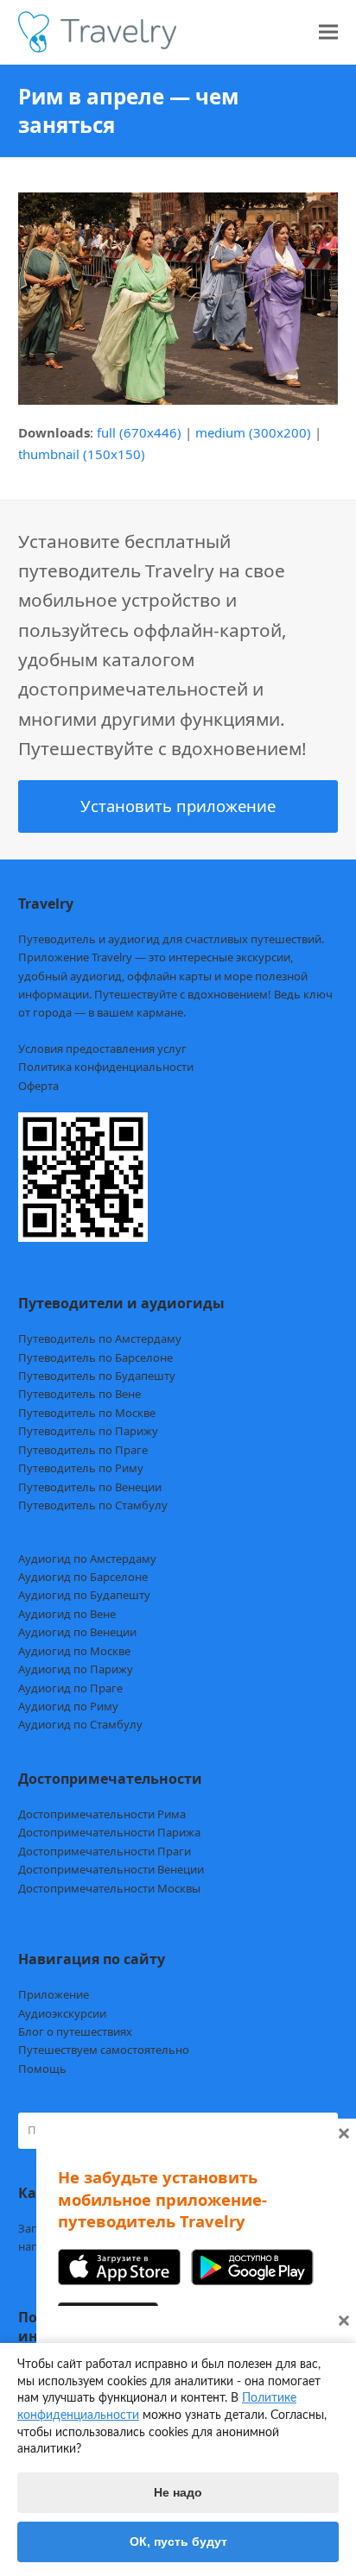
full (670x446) (139, 432)
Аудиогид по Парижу (76, 1669)
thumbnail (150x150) (82, 454)
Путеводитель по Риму (81, 1468)
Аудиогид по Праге (70, 1688)
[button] (328, 32)
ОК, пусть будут (178, 2541)
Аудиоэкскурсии (62, 2013)
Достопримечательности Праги (105, 1851)
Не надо (178, 2492)
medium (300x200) (253, 432)
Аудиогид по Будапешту (84, 1595)
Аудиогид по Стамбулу (80, 1724)
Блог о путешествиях (75, 2031)
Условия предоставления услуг (102, 1049)
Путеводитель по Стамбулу (93, 1505)
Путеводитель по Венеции (90, 1487)
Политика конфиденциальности (106, 1067)
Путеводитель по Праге (83, 1450)
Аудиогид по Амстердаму (87, 1559)
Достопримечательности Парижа (109, 1832)
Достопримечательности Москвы (109, 1888)
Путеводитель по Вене (79, 1394)
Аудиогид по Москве (74, 1651)
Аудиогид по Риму (68, 1706)
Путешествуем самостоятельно (104, 2050)
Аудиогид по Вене (67, 1614)
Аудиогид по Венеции (77, 1632)
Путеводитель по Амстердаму (100, 1338)
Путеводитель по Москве (87, 1413)
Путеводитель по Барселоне (95, 1357)
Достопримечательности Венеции (111, 1869)
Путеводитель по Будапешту (97, 1376)
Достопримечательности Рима (102, 1814)
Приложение (54, 1994)
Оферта (38, 1086)
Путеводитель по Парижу (88, 1431)
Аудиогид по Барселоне (83, 1577)
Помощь (42, 2069)
